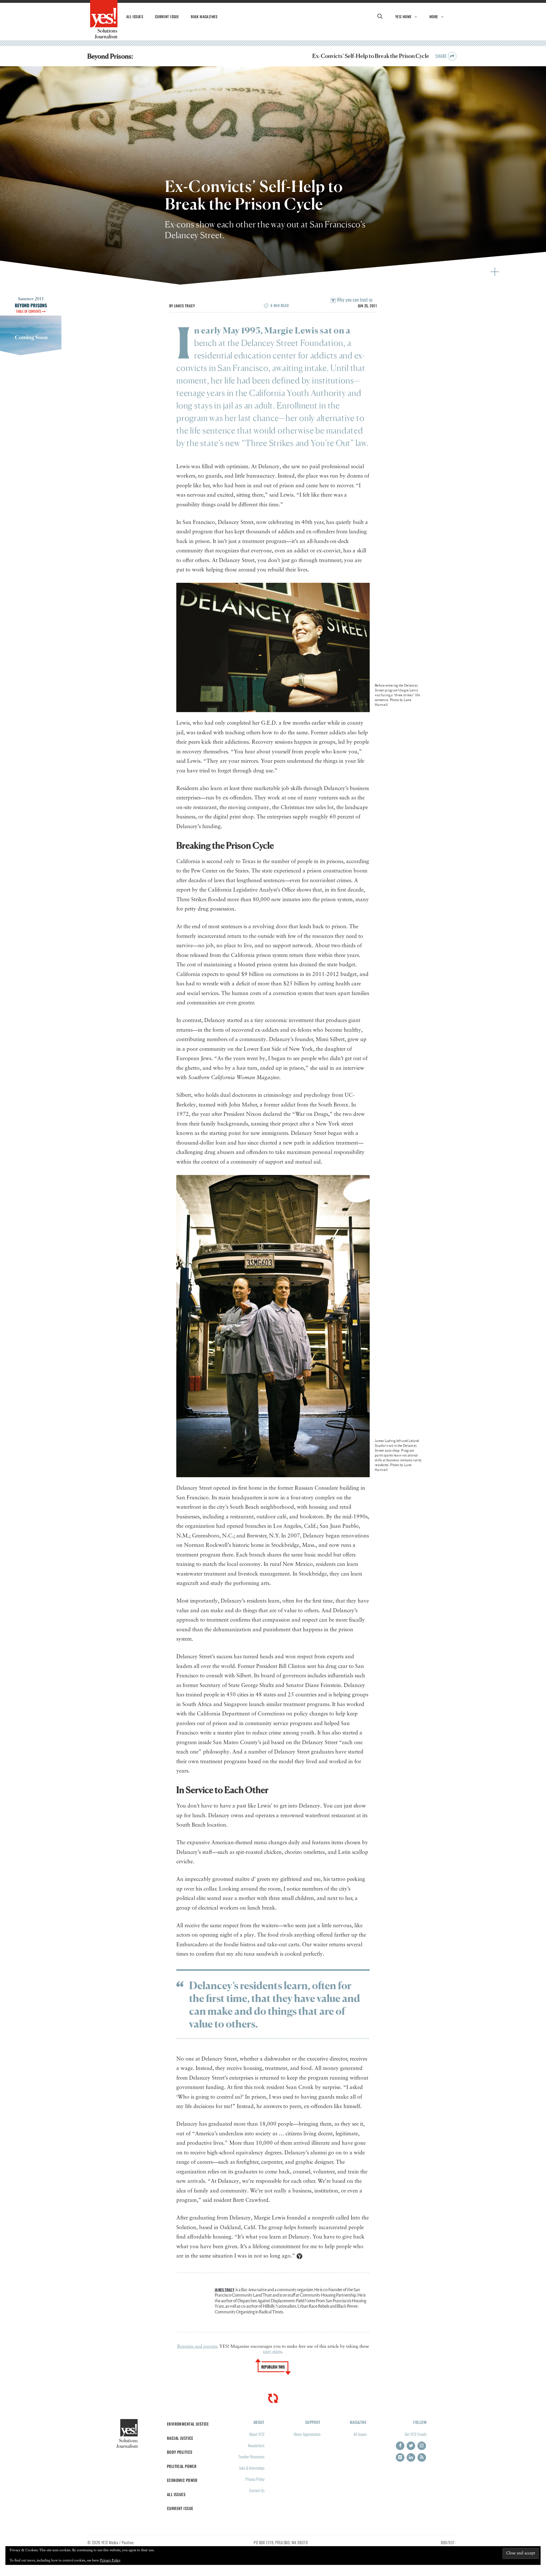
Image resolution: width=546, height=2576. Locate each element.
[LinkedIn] (411, 2457)
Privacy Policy (255, 2479)
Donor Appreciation (307, 2434)
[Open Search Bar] (380, 16)
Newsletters (256, 2445)
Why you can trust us (354, 300)
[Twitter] (411, 2446)
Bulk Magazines (204, 16)
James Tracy (184, 306)
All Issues (135, 16)
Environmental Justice (188, 2424)
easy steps (272, 2352)
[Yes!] (104, 19)
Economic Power (182, 2480)
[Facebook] (400, 2446)
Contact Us (257, 2490)
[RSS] (422, 2457)
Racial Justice (180, 2438)
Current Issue (167, 16)
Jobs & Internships (252, 2468)
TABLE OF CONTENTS (29, 311)
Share (442, 56)
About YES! (257, 2434)
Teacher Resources (251, 2456)
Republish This (273, 2367)
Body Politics (180, 2452)
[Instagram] (422, 2446)
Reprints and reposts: (198, 2347)
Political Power (182, 2466)
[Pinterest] (400, 2457)
